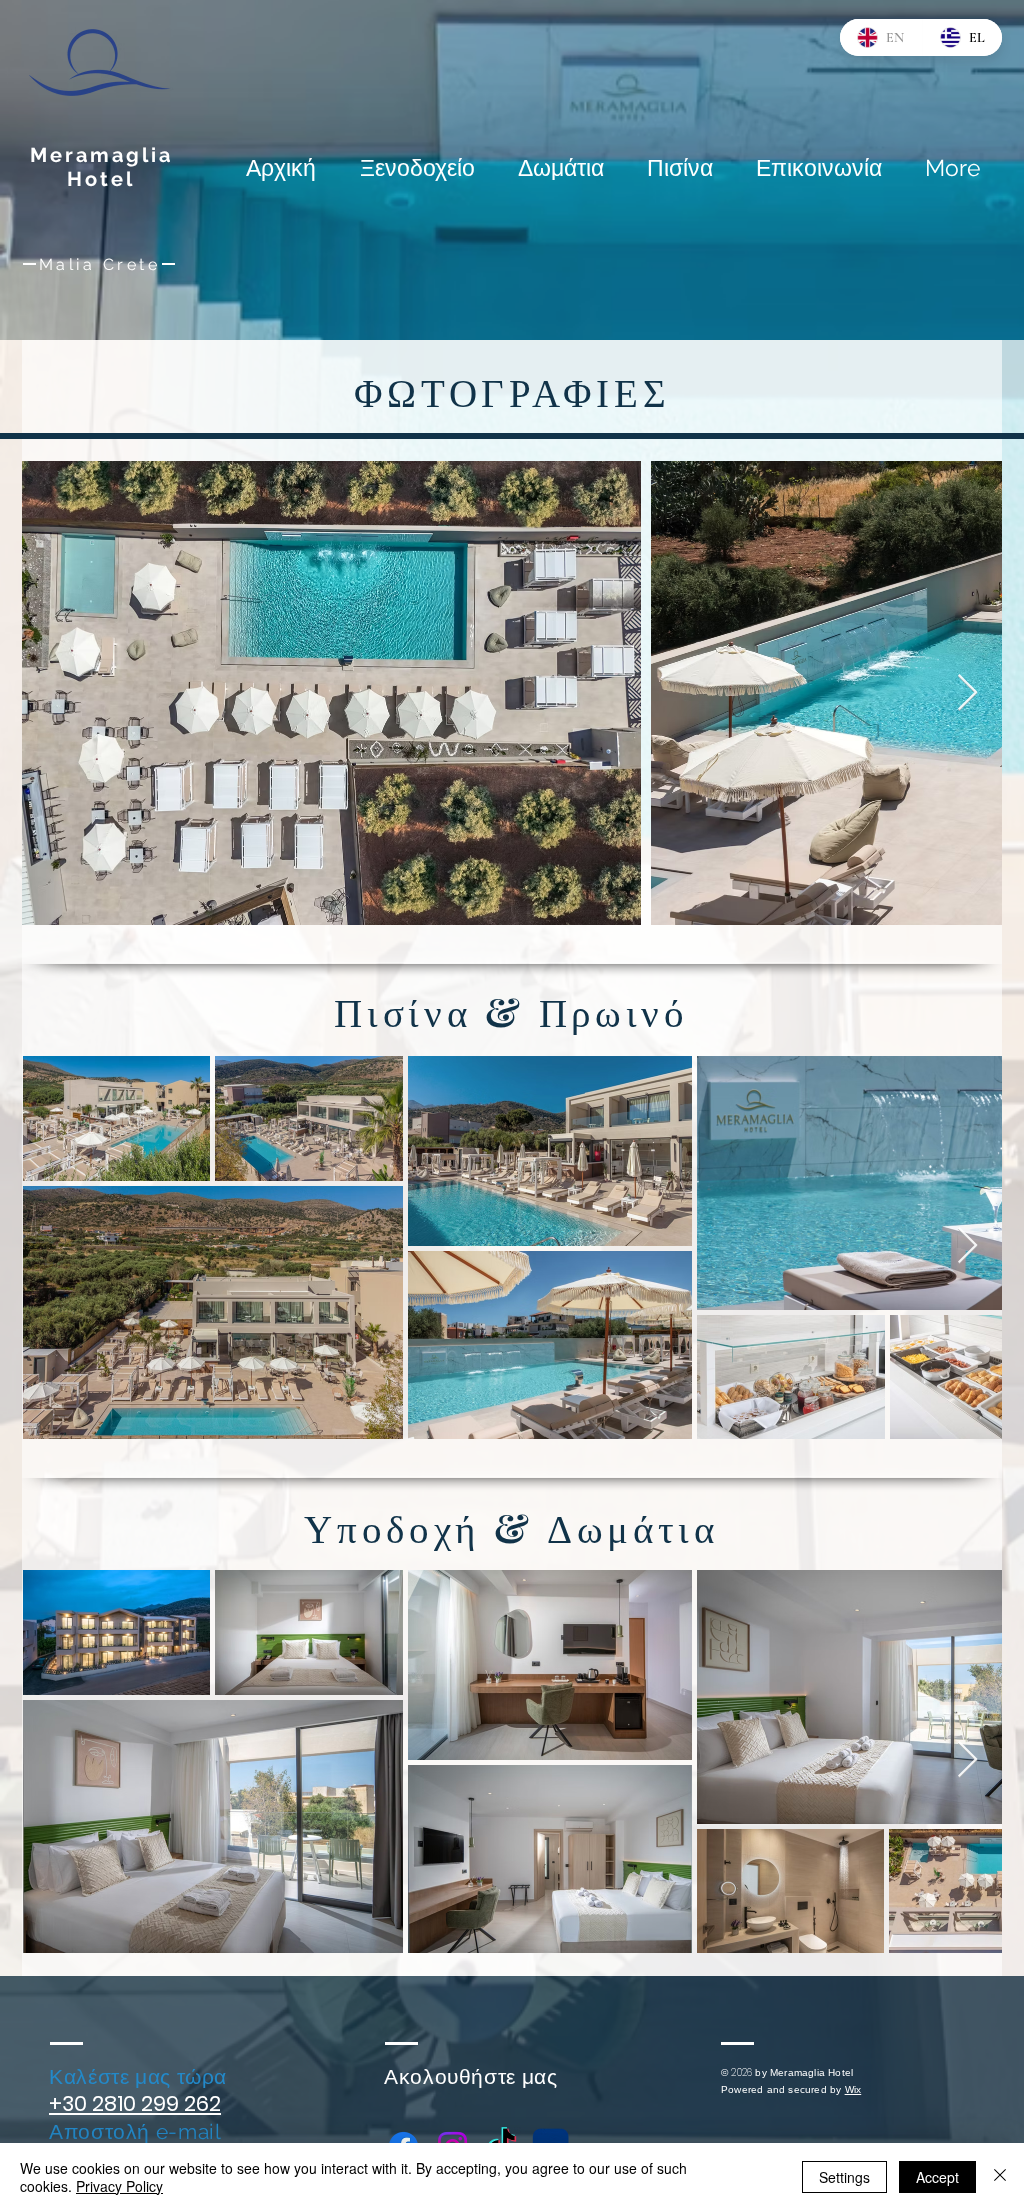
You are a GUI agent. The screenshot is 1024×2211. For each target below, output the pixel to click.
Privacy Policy (119, 2186)
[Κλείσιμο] (1000, 2177)
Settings (844, 2177)
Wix (853, 2089)
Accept (937, 2177)
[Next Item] (967, 693)
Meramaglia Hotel (101, 167)
